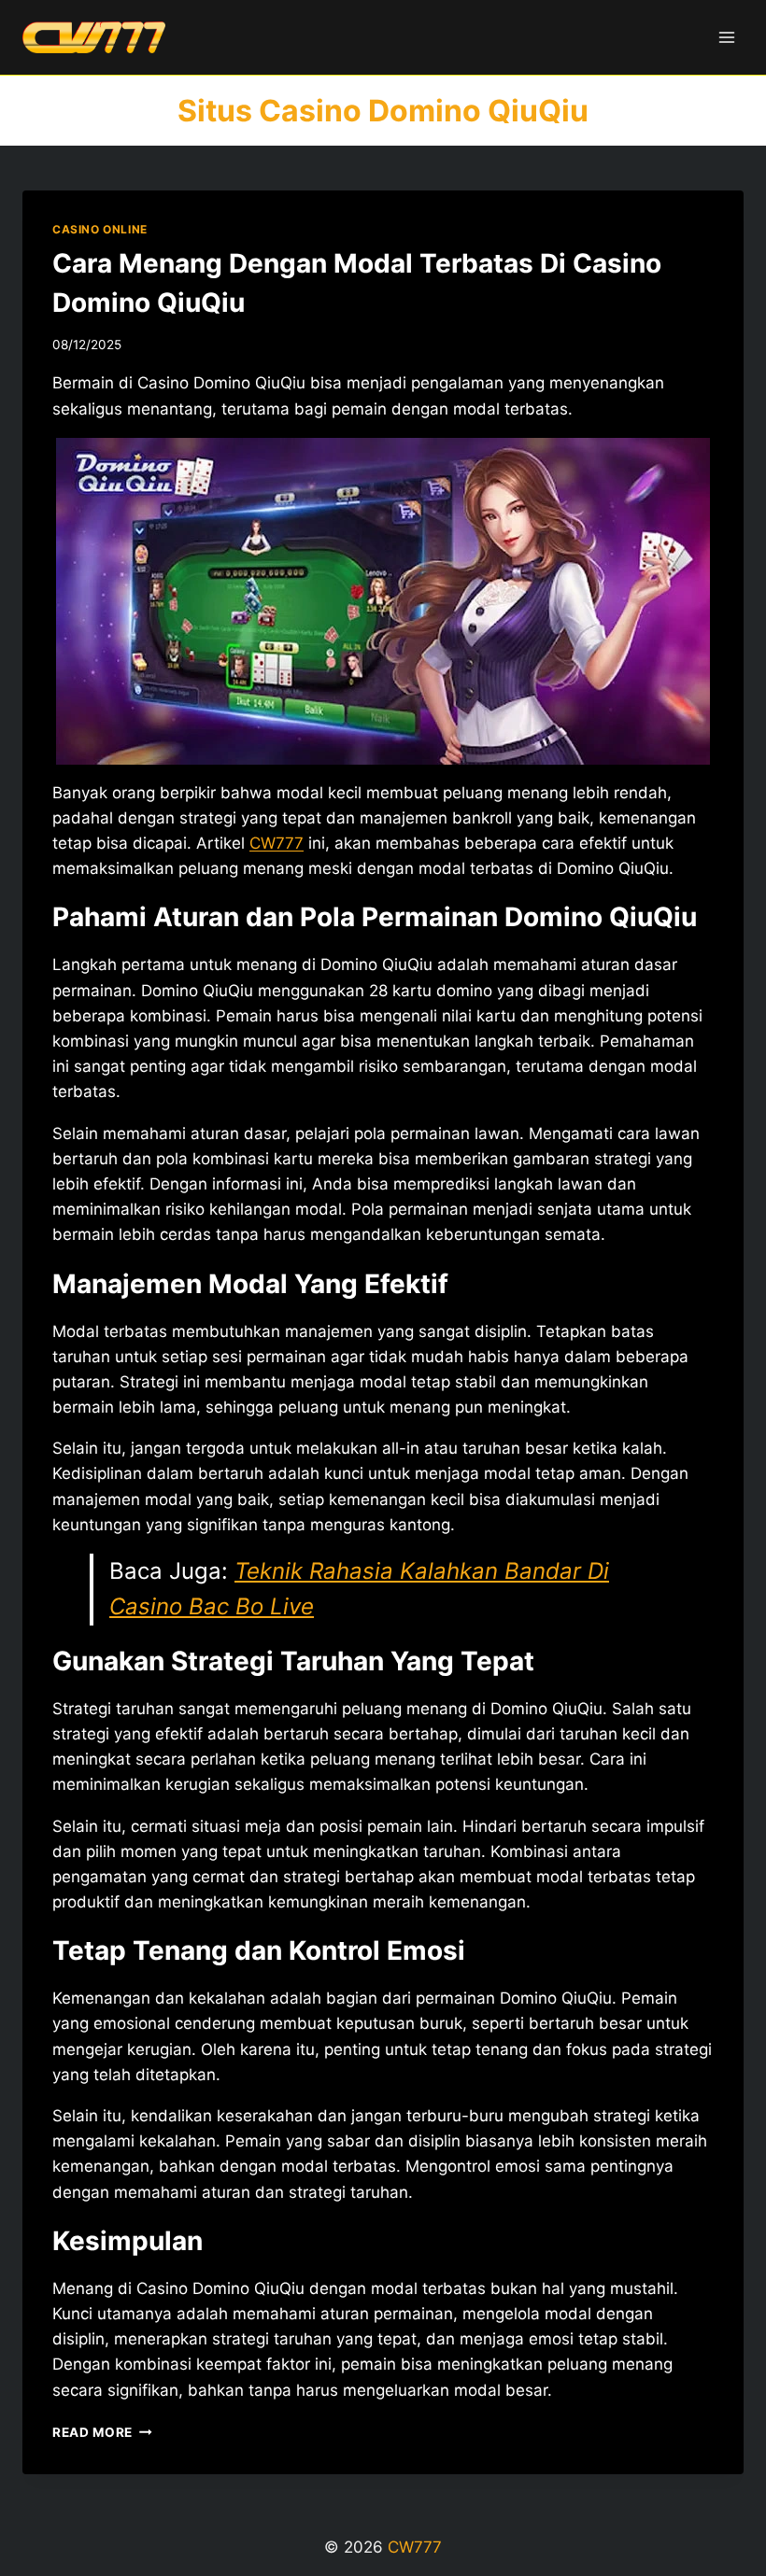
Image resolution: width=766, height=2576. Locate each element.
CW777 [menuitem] (277, 843)
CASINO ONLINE (100, 229)
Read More (102, 2432)
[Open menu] (726, 37)
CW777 (415, 2547)
